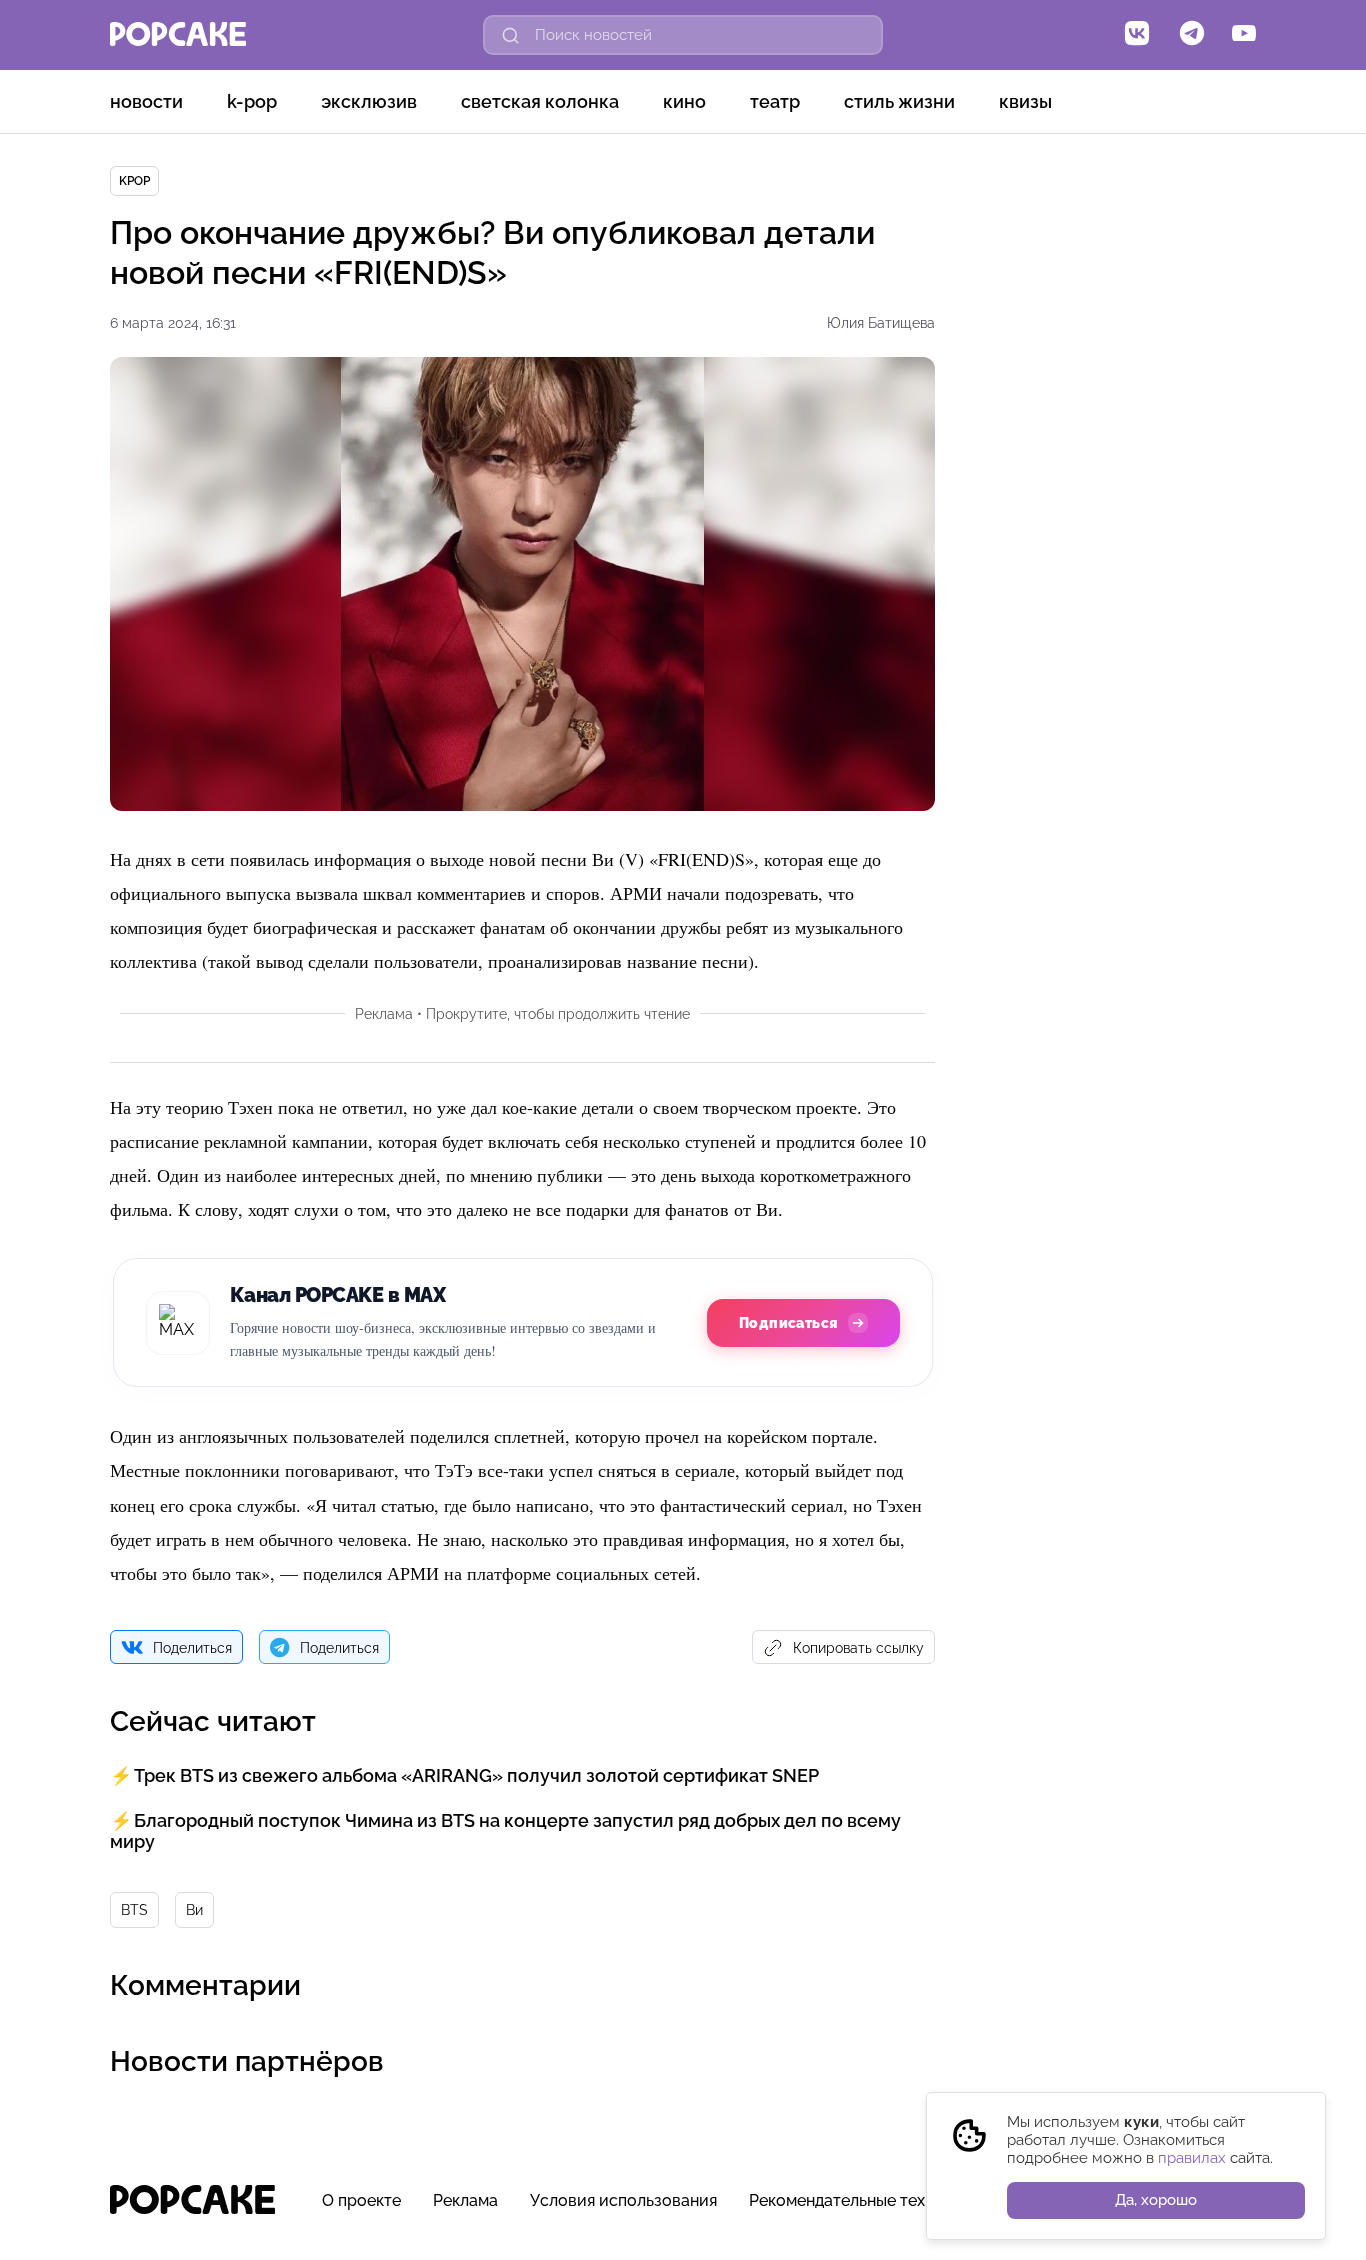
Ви (194, 1910)
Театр (775, 101)
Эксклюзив (369, 101)
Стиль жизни (899, 101)
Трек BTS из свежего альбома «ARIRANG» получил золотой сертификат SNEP (476, 1775)
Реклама (465, 2200)
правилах (1192, 2158)
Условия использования (623, 2200)
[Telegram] (1192, 35)
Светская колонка (540, 101)
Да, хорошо (1156, 2200)
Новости (146, 101)
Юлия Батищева (881, 323)
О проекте (361, 2200)
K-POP (252, 101)
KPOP (134, 181)
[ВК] (1137, 35)
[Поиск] (511, 35)
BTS (134, 1910)
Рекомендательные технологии (869, 2200)
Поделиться (192, 1648)
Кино (684, 101)
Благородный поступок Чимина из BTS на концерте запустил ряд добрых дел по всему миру (505, 1831)
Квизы (1025, 101)
